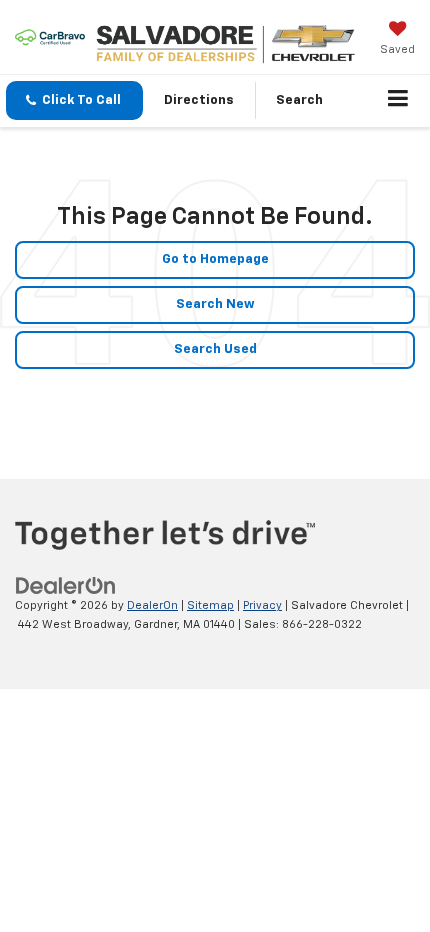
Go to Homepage (215, 259)
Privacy (262, 605)
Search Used (215, 349)
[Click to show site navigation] (398, 101)
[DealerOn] (66, 586)
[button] (74, 100)
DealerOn (152, 605)
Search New (215, 304)
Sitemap (210, 605)
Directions (199, 100)
